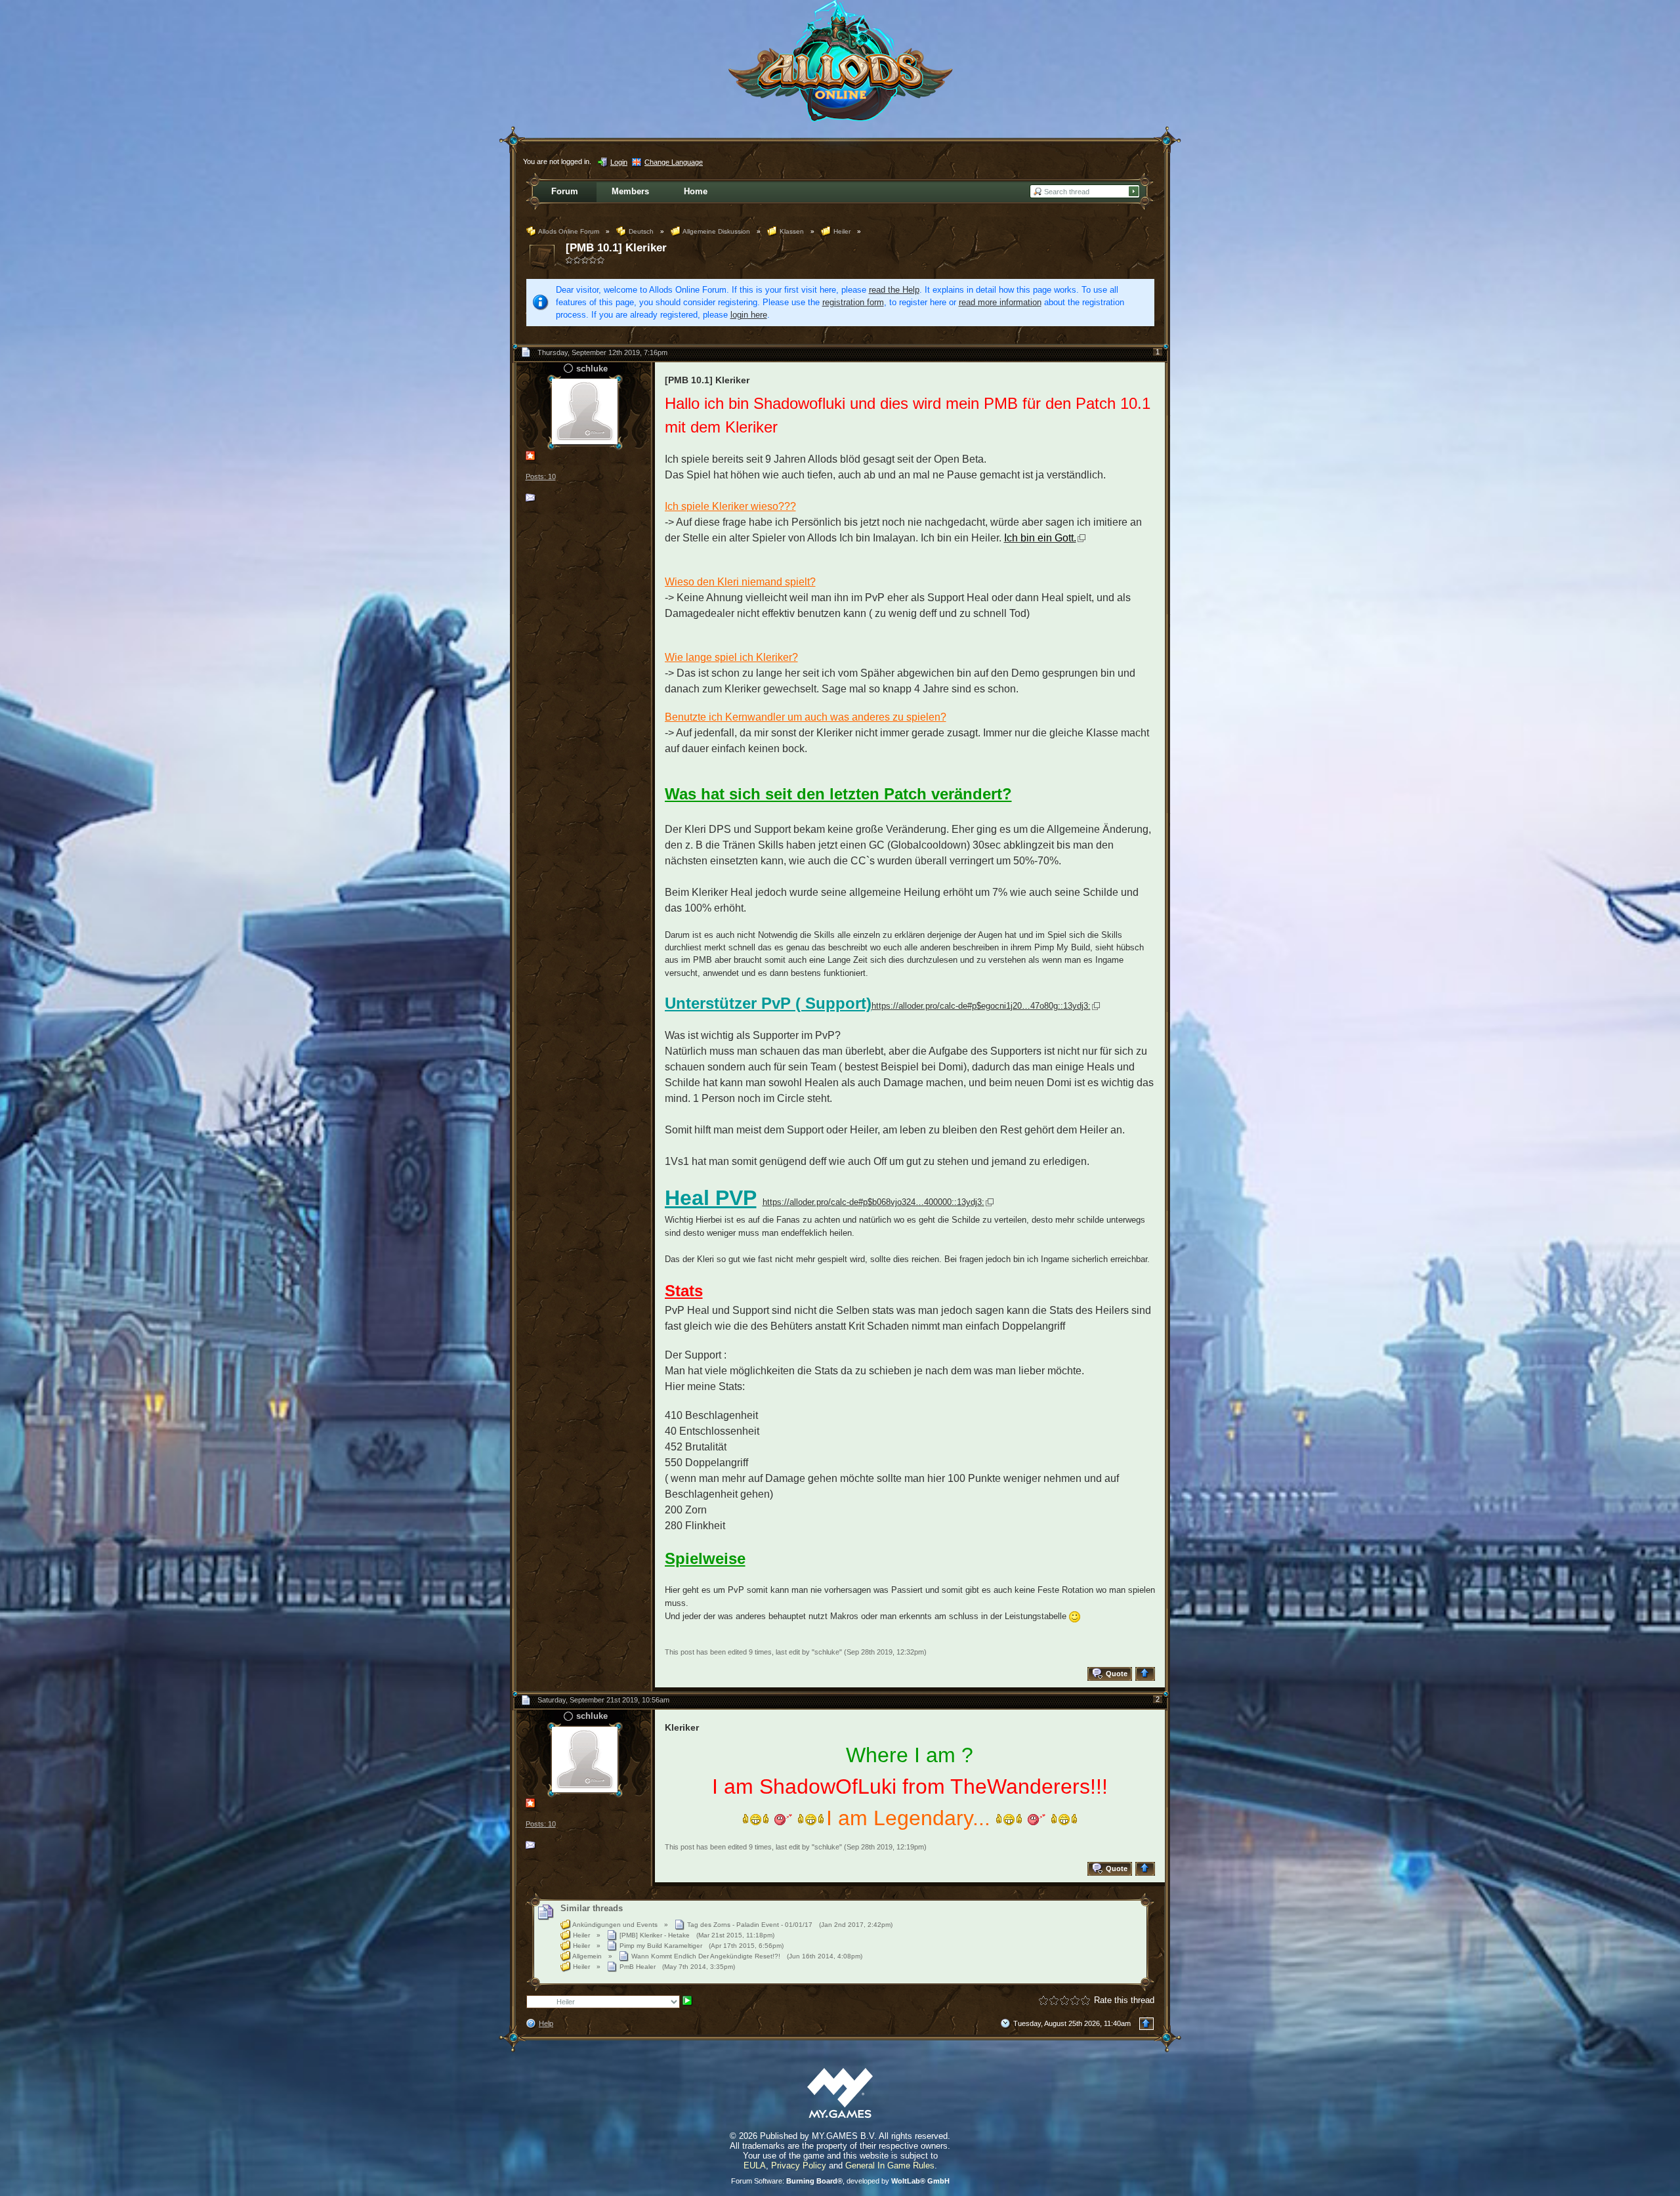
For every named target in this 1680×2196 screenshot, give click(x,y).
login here (749, 315)
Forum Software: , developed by (840, 2181)
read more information (1000, 302)
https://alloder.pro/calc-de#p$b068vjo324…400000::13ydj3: (873, 1202)
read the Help (894, 290)
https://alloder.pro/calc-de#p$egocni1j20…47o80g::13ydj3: (981, 1006)
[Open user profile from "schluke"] (585, 411)
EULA (755, 2165)
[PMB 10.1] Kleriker (616, 248)
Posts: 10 (541, 476)
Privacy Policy (799, 2165)
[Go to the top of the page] (1147, 1674)
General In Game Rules (890, 2165)
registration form (853, 302)
